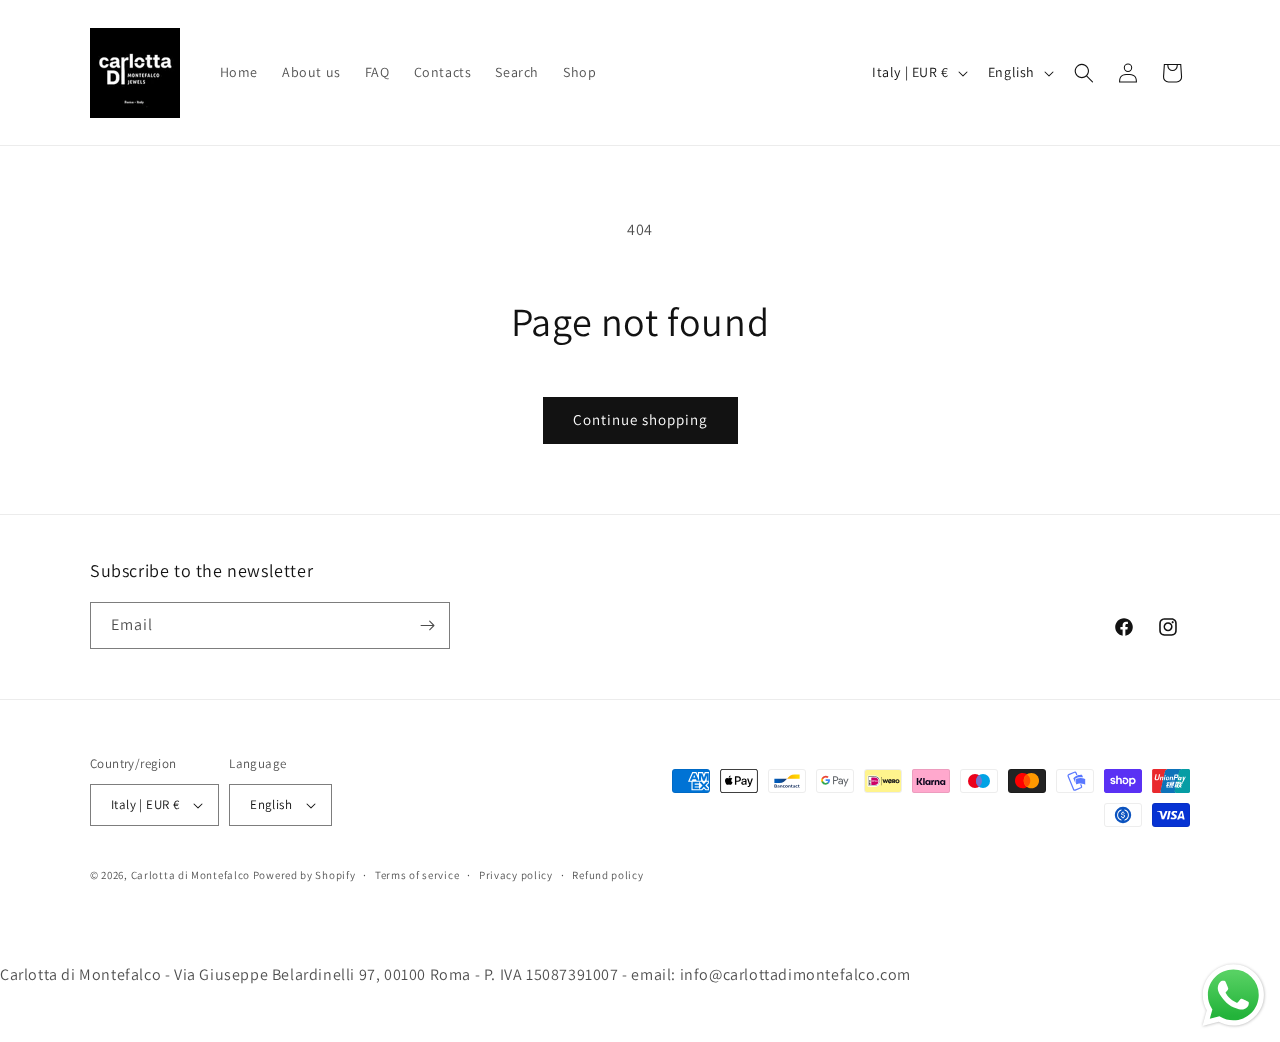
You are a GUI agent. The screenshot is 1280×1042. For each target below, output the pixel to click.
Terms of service (417, 875)
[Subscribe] (427, 625)
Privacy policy (516, 875)
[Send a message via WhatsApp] (1233, 995)
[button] (1084, 73)
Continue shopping (640, 419)
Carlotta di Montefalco (192, 875)
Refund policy (607, 875)
